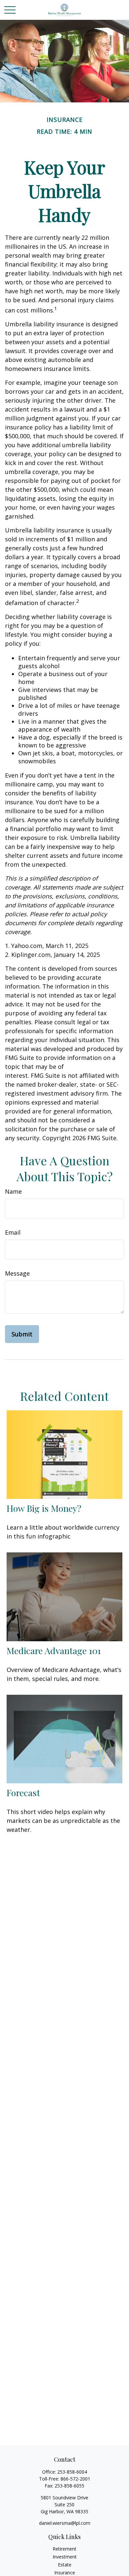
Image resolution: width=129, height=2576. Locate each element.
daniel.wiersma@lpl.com (65, 2523)
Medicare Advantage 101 (54, 1651)
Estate (65, 2565)
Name (13, 1191)
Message (17, 1273)
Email (13, 1232)
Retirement (64, 2549)
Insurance (65, 2573)
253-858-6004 (72, 2472)
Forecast (23, 1793)
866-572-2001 (75, 2479)
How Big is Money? (44, 1508)
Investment (65, 2557)
